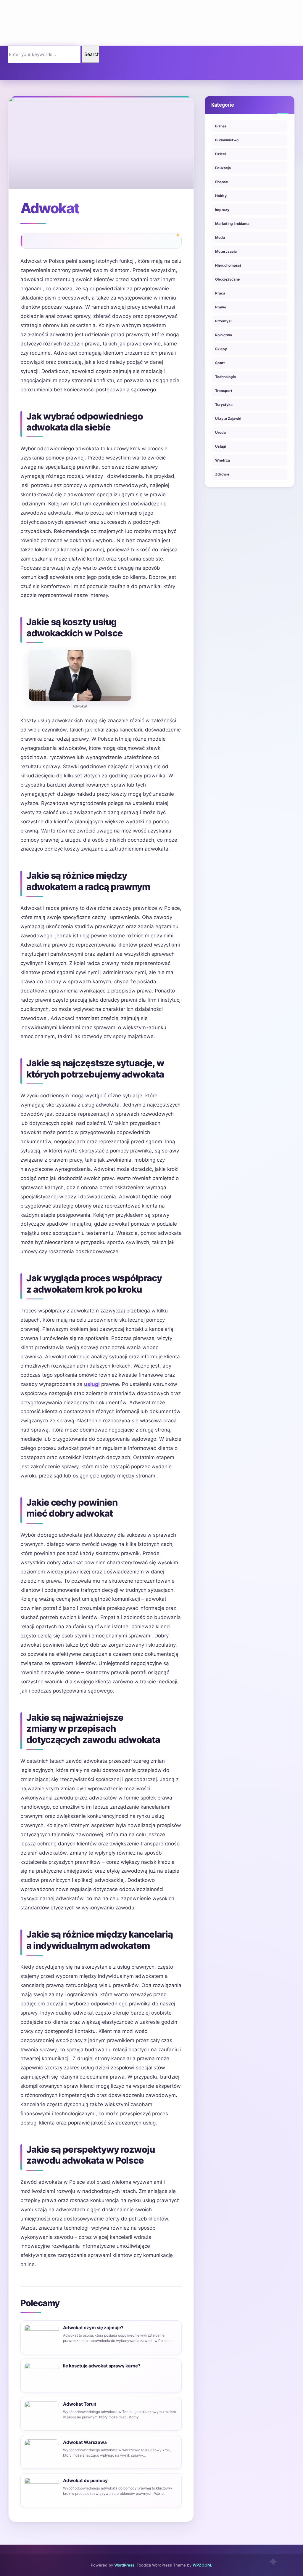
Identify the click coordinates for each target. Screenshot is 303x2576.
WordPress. (125, 2565)
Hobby (221, 196)
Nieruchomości (228, 265)
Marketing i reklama (232, 224)
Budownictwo (227, 140)
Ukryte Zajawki (228, 418)
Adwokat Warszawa (85, 2442)
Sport (220, 363)
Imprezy (222, 210)
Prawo (221, 307)
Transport (224, 391)
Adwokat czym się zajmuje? (93, 2328)
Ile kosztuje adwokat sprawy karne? (102, 2366)
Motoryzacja (226, 251)
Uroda (220, 432)
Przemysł (223, 321)
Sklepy (221, 349)
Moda (220, 237)
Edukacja (223, 168)
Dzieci (220, 154)
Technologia (225, 377)
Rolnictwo (224, 335)
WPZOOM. (202, 2565)
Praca (220, 293)
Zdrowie (222, 474)
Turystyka (224, 405)
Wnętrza (223, 460)
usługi (92, 1384)
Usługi (221, 446)
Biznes (221, 126)
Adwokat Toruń (80, 2404)
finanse (221, 182)
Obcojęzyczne (227, 279)
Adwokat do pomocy (85, 2480)
